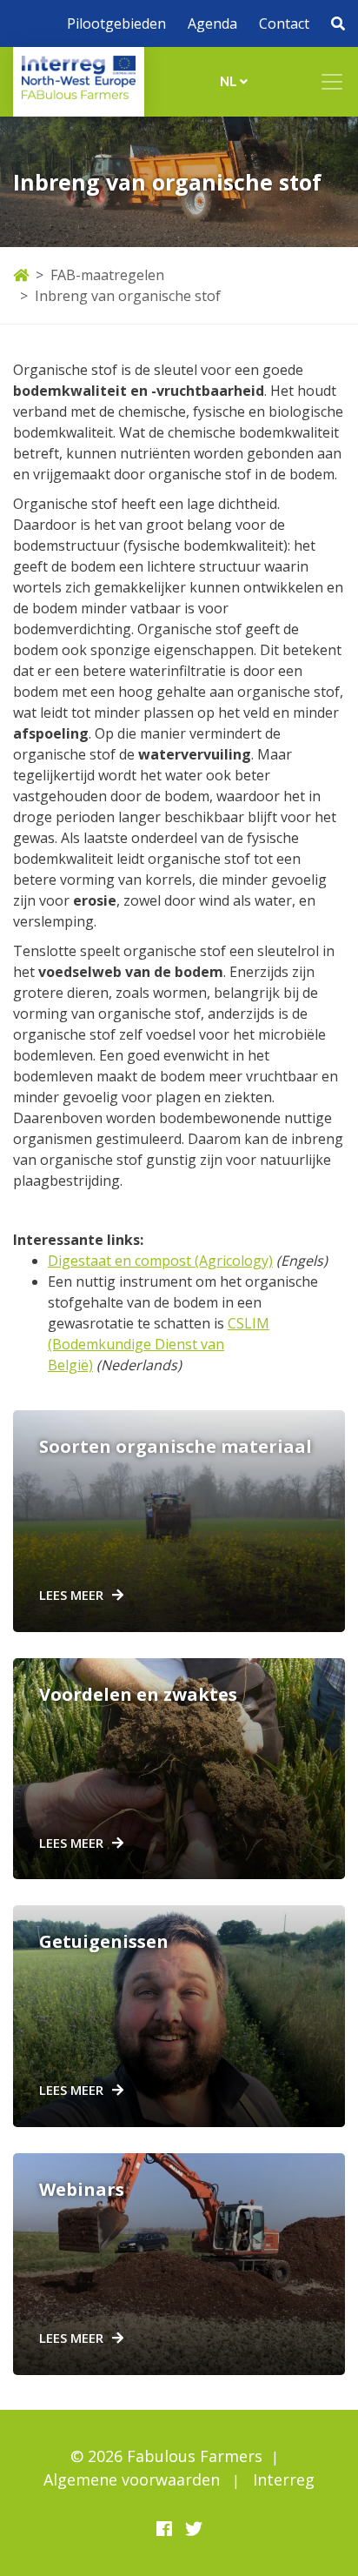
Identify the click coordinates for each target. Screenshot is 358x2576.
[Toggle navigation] (332, 82)
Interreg (284, 2479)
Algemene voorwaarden (132, 2479)
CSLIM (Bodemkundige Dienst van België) (159, 1344)
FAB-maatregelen (107, 275)
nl (230, 81)
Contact (284, 23)
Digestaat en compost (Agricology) (160, 1261)
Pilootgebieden (116, 23)
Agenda (212, 23)
